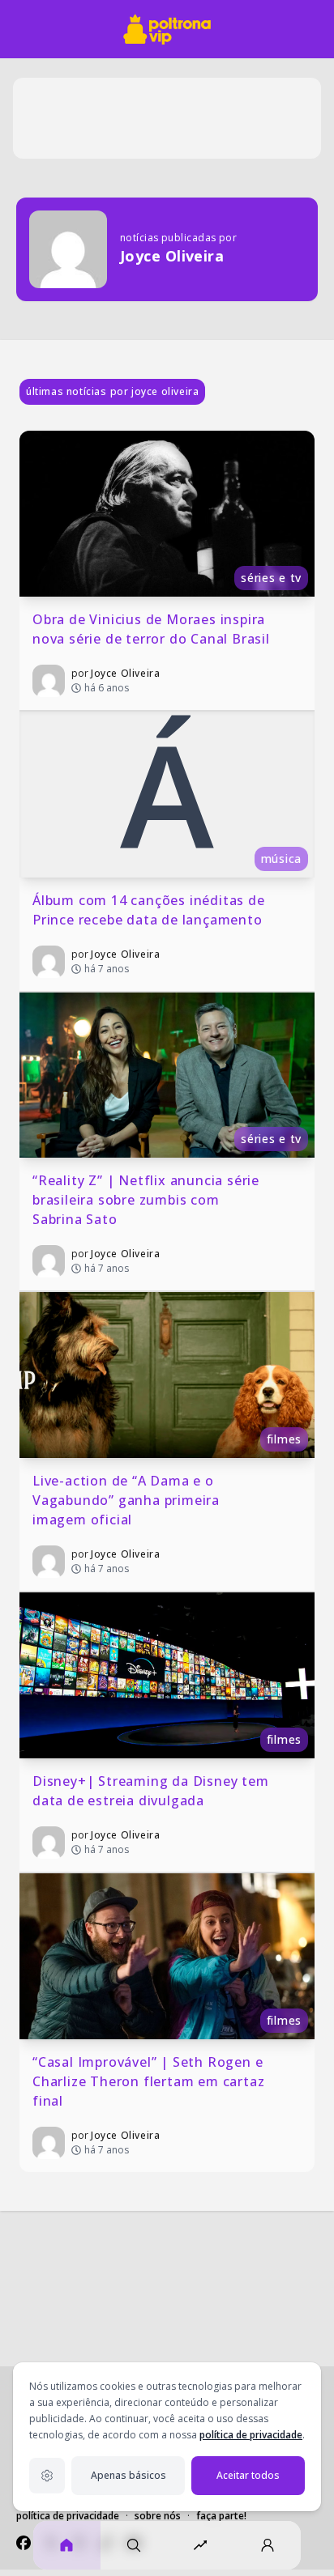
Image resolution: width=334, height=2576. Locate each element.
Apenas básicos (128, 2475)
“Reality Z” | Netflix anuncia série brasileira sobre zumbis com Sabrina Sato (148, 1200)
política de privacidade (251, 2435)
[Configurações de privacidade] (47, 2476)
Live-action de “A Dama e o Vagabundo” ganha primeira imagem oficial (128, 1500)
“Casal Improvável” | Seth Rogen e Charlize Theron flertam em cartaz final (150, 2081)
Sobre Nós (158, 2516)
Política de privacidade (68, 2516)
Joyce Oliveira (125, 673)
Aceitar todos (248, 2475)
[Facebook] (24, 2543)
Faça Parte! (221, 2516)
